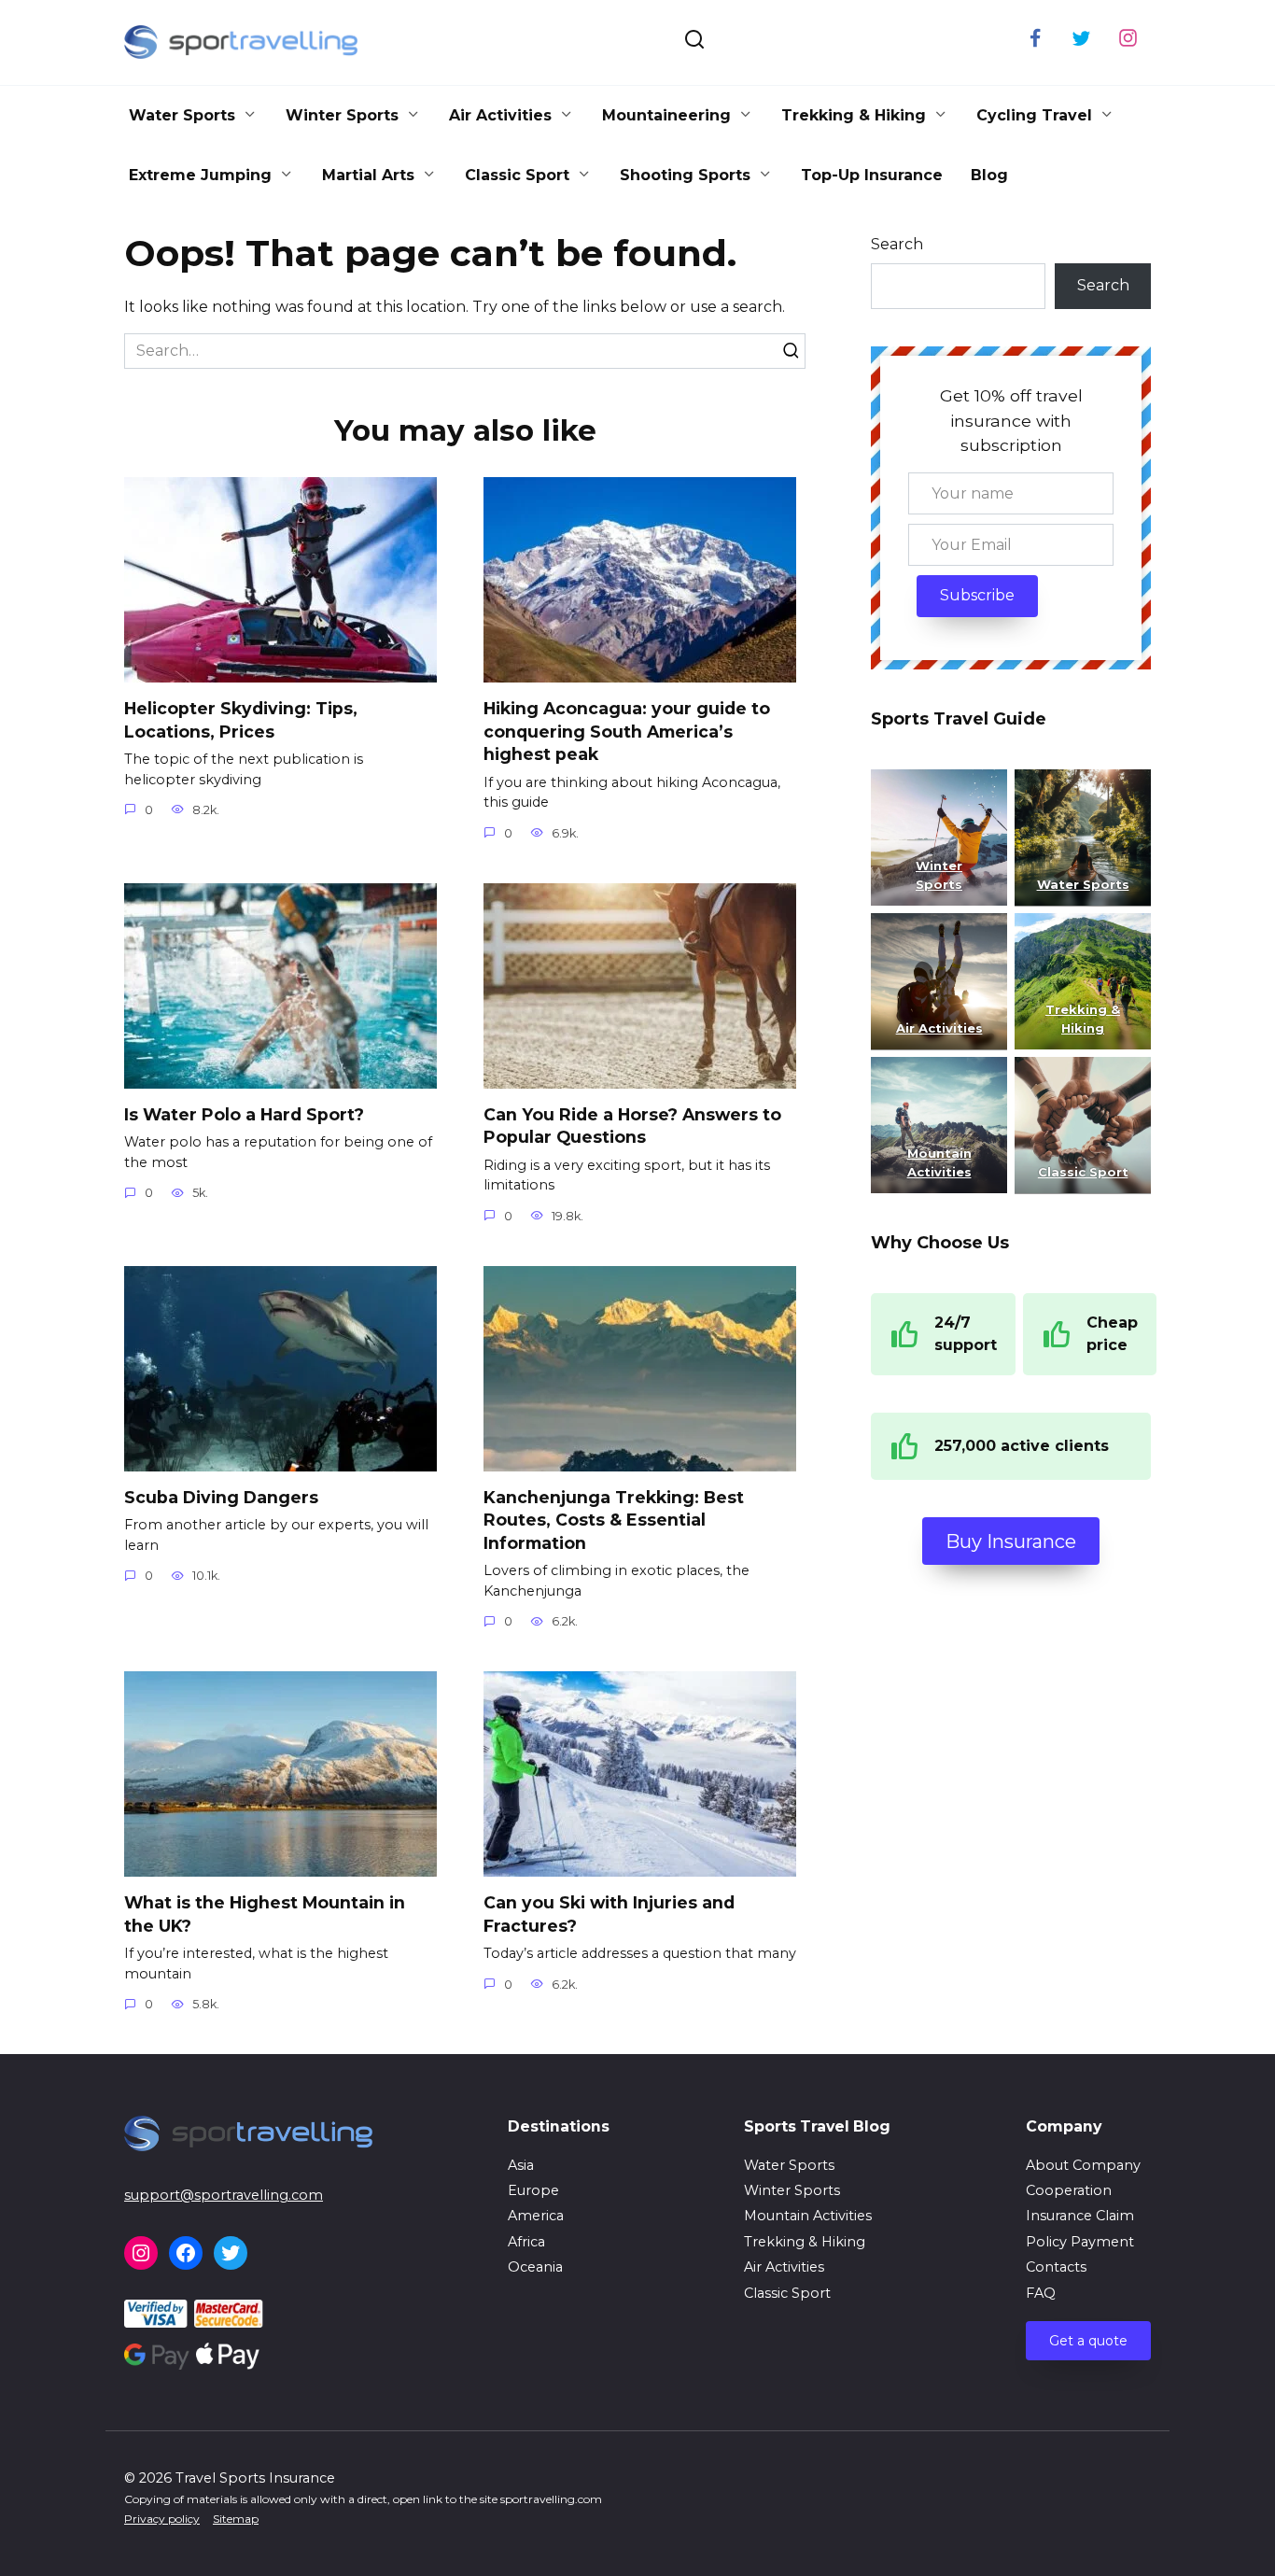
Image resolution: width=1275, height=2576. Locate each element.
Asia (521, 2165)
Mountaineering (666, 115)
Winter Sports (342, 115)
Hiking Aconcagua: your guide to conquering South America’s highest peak (627, 731)
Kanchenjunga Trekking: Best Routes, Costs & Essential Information (614, 1520)
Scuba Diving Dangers (221, 1497)
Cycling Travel (1034, 115)
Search (897, 244)
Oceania (535, 2267)
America (536, 2216)
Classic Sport (517, 175)
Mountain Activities (808, 2216)
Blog (989, 175)
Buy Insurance (1011, 1541)
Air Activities (500, 115)
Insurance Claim (1080, 2216)
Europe (533, 2190)
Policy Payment (1080, 2242)
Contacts (1056, 2267)
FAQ (1041, 2293)
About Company (1083, 2165)
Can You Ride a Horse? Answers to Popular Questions (632, 1126)
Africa (526, 2242)
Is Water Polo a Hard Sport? (244, 1114)
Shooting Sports (685, 175)
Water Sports (182, 115)
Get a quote (1088, 2341)
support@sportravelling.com (224, 2195)
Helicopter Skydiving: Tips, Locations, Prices (241, 720)
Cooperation (1069, 2190)
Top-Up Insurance (872, 175)
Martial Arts (368, 175)
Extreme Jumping (200, 175)
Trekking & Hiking (854, 115)
